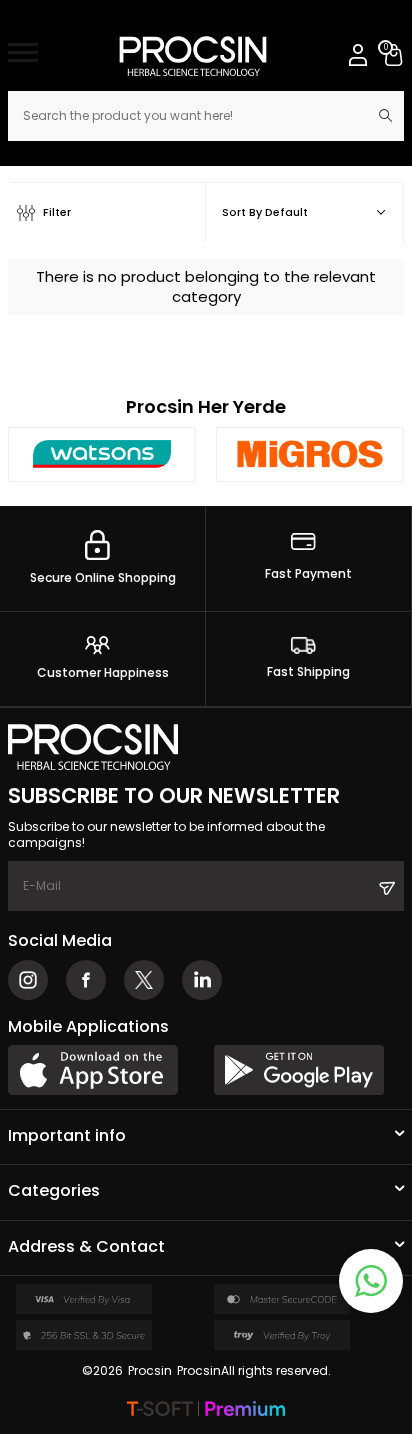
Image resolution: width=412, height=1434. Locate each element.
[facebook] (86, 980)
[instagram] (28, 980)
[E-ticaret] (206, 1410)
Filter (57, 212)
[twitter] (144, 980)
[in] (202, 980)
